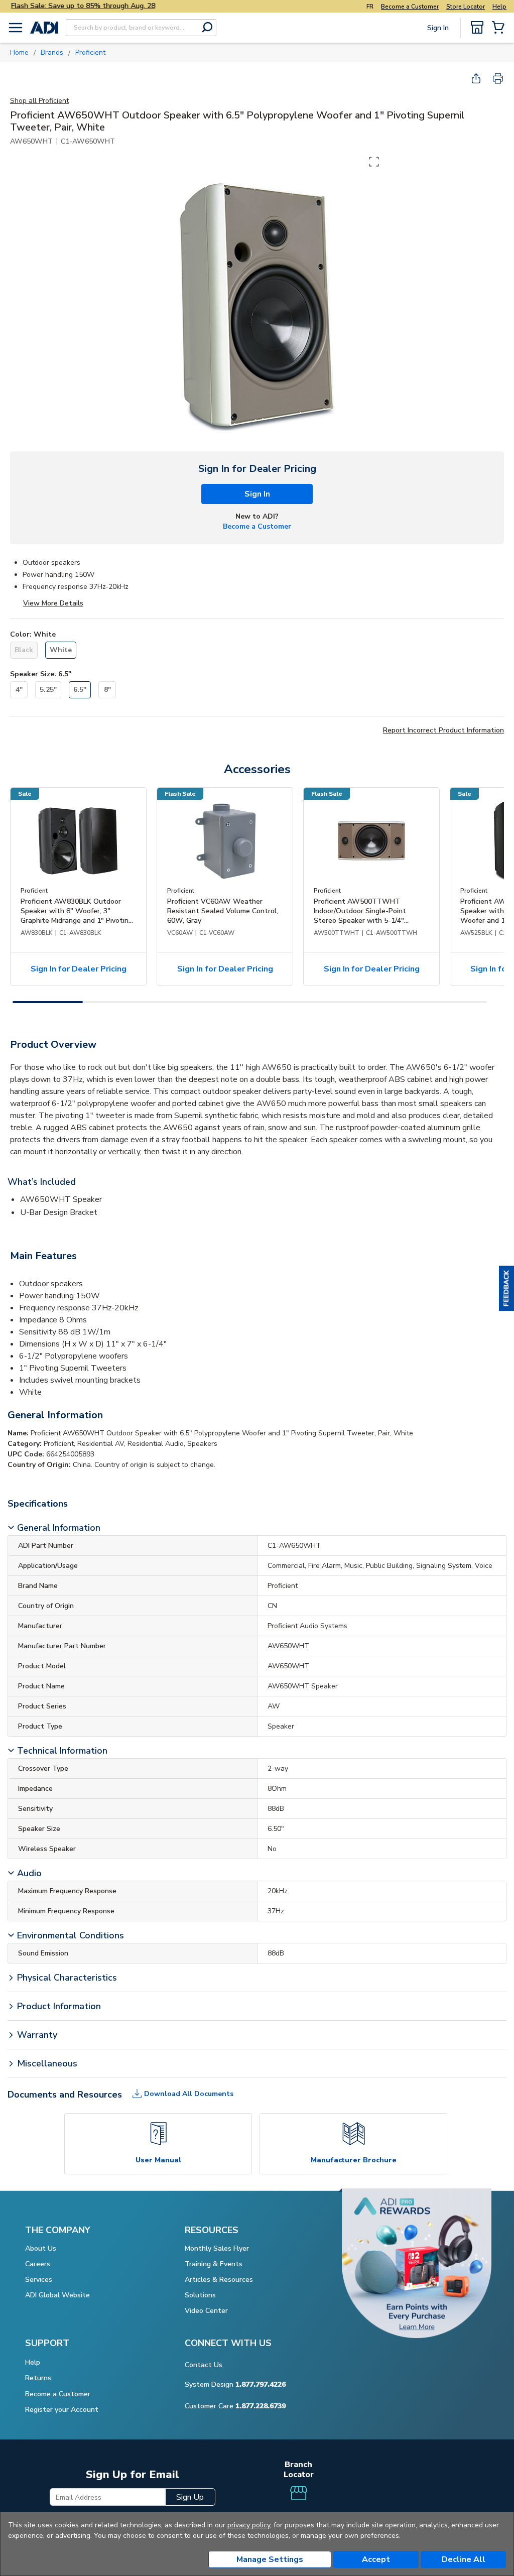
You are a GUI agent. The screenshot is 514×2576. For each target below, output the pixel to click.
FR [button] (370, 7)
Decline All (464, 2559)
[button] (506, 1288)
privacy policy (249, 2525)
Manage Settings (270, 2559)
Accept (376, 2559)
